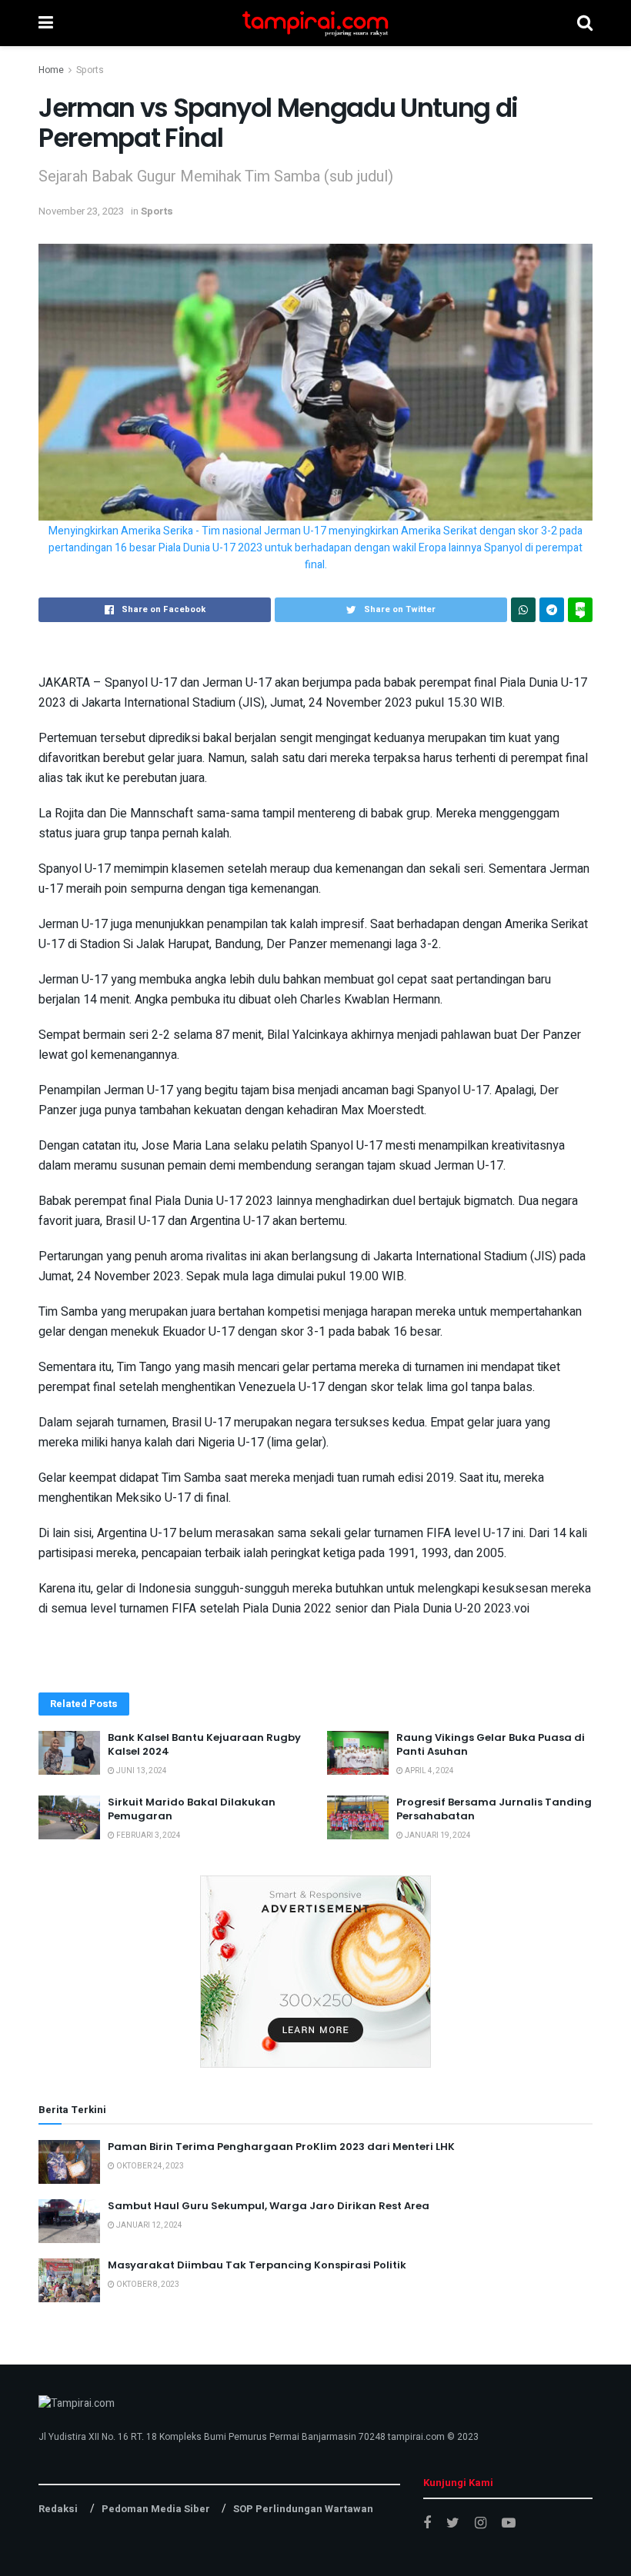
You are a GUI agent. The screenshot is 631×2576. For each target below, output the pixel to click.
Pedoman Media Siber (156, 2509)
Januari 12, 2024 (149, 2225)
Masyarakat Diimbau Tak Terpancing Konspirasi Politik (257, 2265)
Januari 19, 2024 (437, 1835)
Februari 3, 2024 (148, 1835)
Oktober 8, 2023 (147, 2285)
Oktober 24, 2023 (149, 2166)
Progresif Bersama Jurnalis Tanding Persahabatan (494, 1809)
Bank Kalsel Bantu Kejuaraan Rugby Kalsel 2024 (204, 1744)
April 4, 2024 (429, 1771)
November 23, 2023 (81, 211)
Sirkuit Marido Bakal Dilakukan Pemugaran (192, 1809)
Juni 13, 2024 (141, 1771)
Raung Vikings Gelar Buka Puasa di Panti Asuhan (491, 1744)
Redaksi (58, 2509)
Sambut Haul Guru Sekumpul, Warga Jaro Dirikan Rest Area (269, 2206)
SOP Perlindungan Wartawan (303, 2509)
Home (51, 70)
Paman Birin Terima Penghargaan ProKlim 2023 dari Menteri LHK (281, 2147)
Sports (90, 70)
